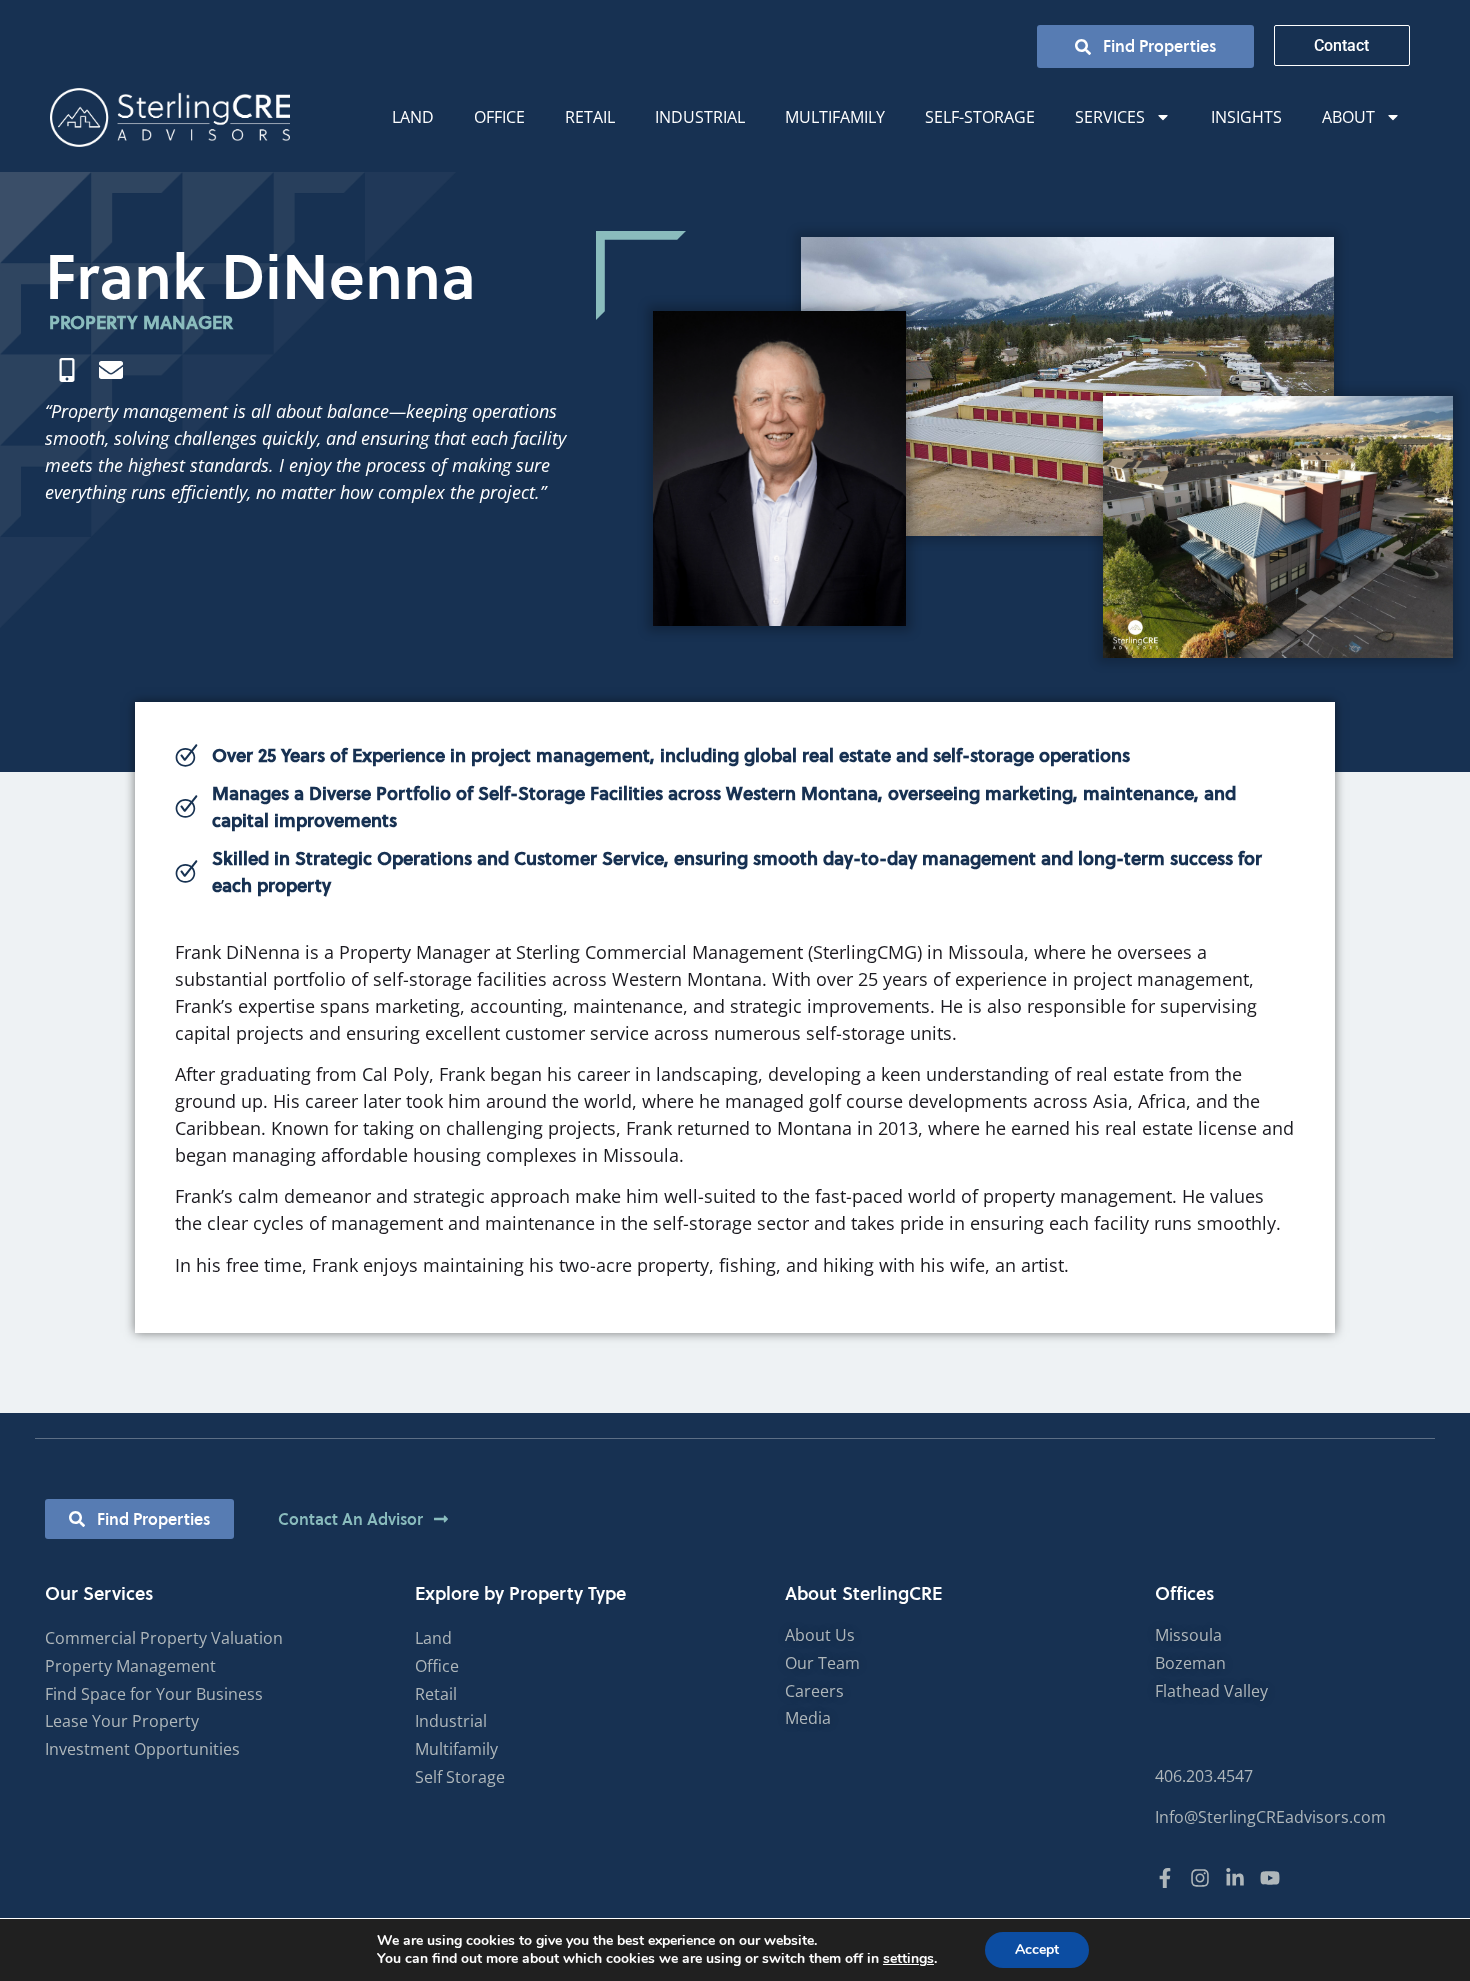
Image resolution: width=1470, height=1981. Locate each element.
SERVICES (1110, 117)
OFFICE (499, 117)
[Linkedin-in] (1235, 1878)
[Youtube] (1270, 1878)
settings (908, 1959)
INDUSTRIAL (700, 117)
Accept (1037, 1949)
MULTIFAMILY (835, 117)
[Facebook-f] (1165, 1878)
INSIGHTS (1246, 117)
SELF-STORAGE (980, 117)
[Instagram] (1200, 1878)
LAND (413, 117)
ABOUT (1348, 117)
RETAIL (590, 117)
